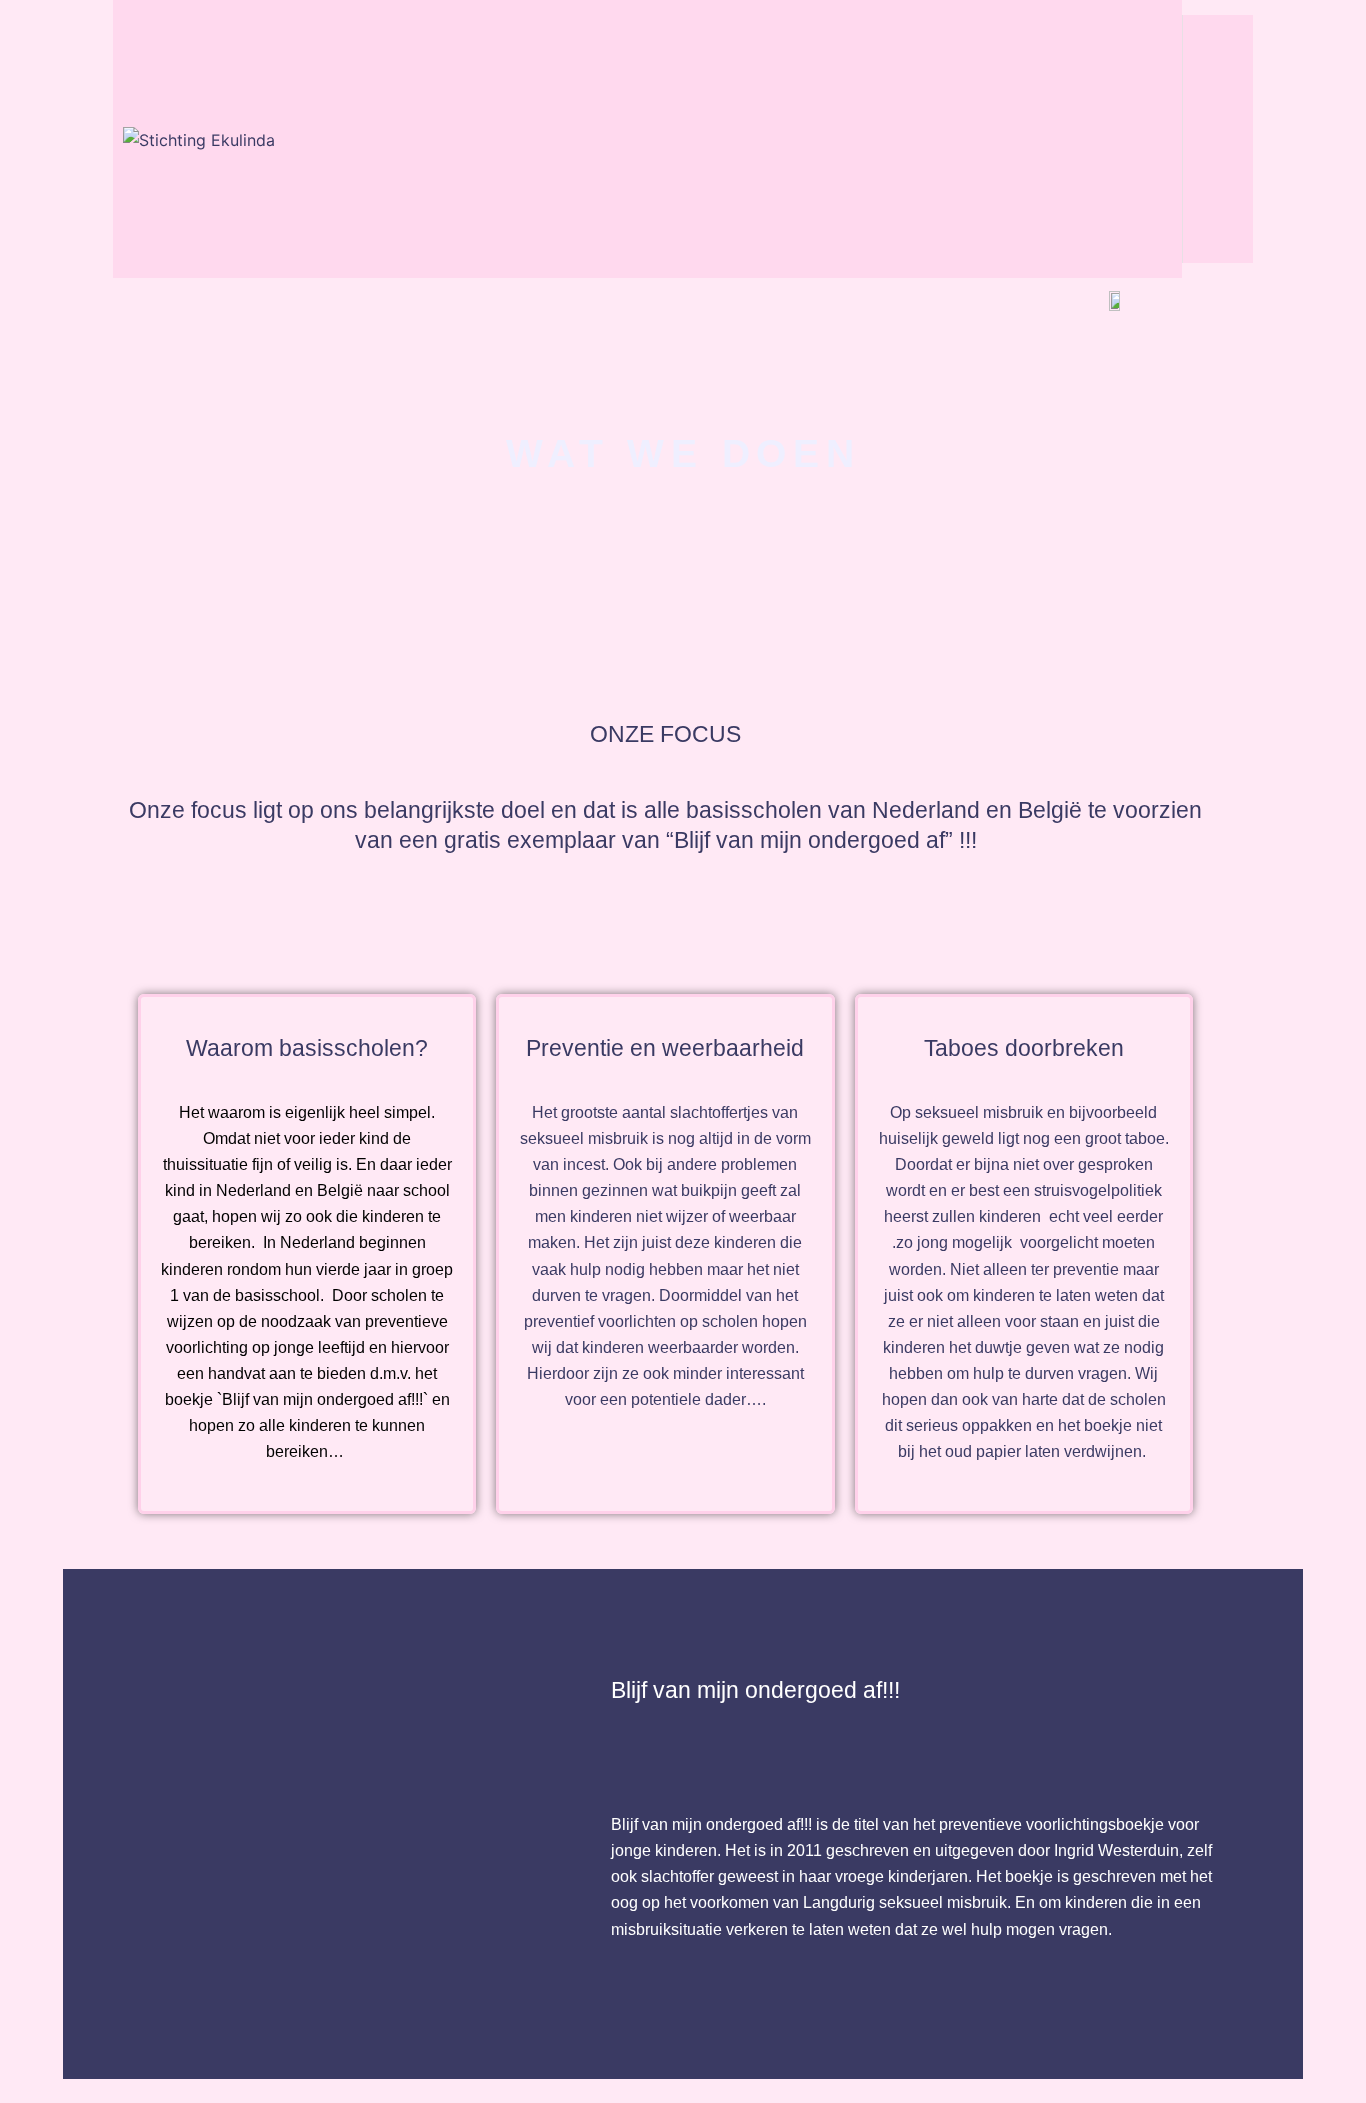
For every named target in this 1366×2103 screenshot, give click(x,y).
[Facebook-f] (1218, 50)
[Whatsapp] (1218, 221)
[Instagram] (1218, 107)
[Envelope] (1218, 164)
